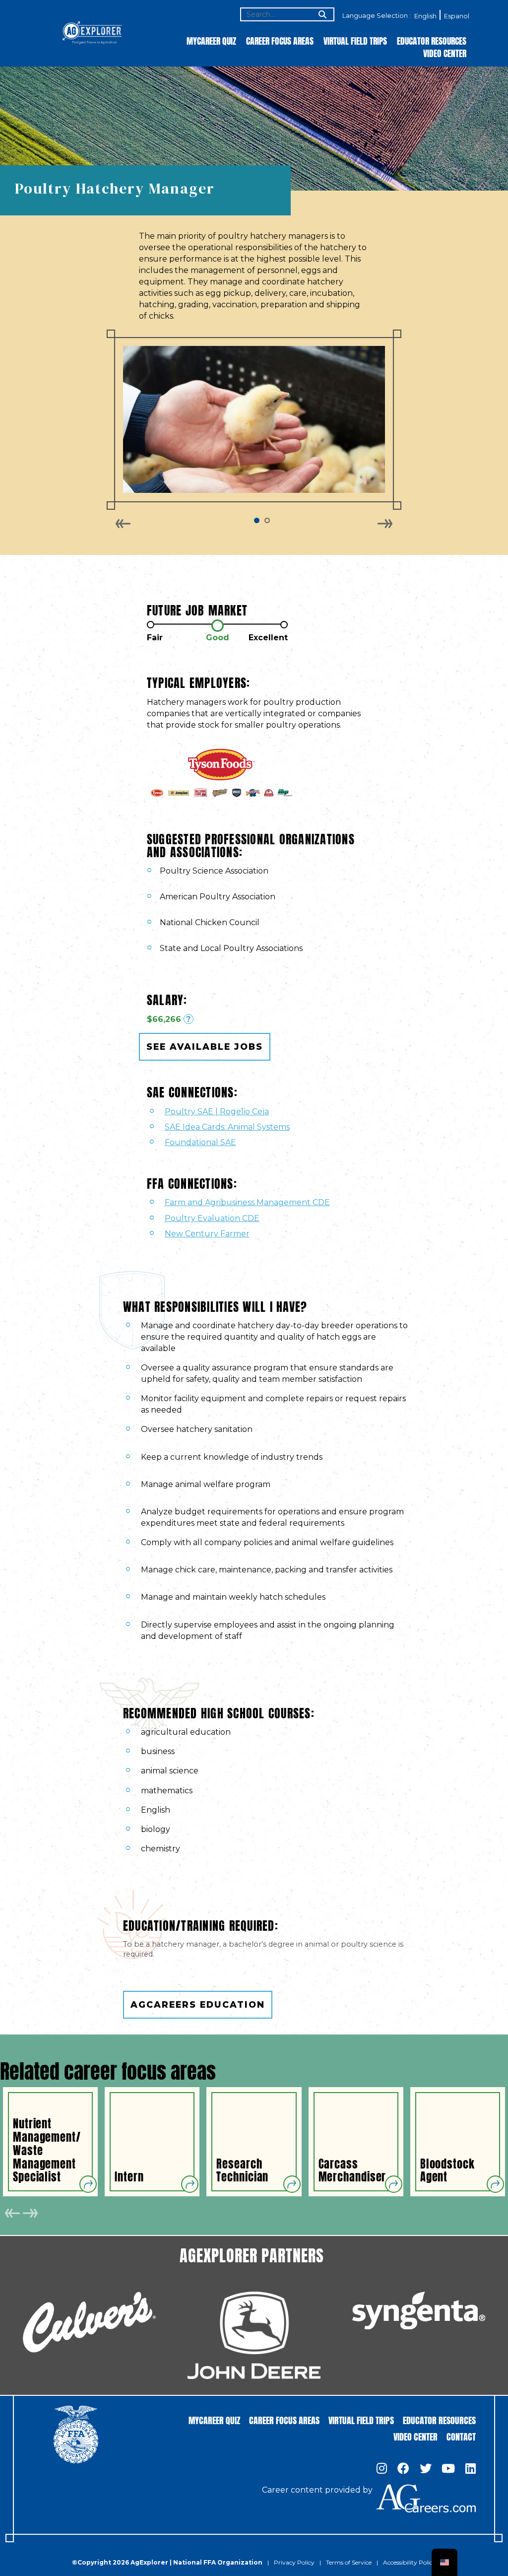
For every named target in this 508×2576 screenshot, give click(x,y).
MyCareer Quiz (211, 40)
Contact (461, 2436)
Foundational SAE (200, 1142)
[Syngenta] (419, 2310)
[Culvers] (89, 2322)
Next (385, 524)
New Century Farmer (207, 1234)
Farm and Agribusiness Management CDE (247, 1202)
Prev (123, 524)
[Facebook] (403, 2469)
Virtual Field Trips (355, 40)
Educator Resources (432, 40)
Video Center (445, 53)
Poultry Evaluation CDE (212, 1218)
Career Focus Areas (280, 40)
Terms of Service (349, 2562)
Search (321, 15)
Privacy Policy (294, 2562)
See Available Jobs (205, 1047)
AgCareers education (198, 2004)
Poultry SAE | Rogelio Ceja (217, 1112)
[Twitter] (426, 2469)
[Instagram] (382, 2469)
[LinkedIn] (471, 2469)
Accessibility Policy (410, 2562)
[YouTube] (448, 2469)
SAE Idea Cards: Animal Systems (227, 1127)
